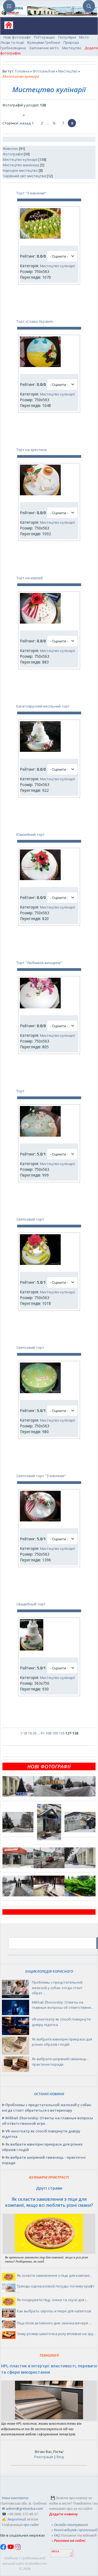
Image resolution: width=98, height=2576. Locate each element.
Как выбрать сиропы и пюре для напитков (54, 2311)
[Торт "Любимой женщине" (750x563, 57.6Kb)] (40, 1007)
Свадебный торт (31, 1604)
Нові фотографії (17, 37)
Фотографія (13, 154)
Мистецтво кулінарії (20, 159)
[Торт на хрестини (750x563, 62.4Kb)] (40, 494)
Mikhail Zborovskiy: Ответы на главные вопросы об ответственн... (63, 2005)
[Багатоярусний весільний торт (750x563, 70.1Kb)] (40, 750)
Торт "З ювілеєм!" (31, 193)
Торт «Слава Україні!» (35, 321)
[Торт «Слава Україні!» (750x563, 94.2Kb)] (40, 366)
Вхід (60, 2457)
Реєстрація (44, 2457)
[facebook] (4, 2549)
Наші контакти (15, 2498)
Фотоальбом (44, 71)
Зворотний (16, 2519)
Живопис (10, 149)
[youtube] (11, 2549)
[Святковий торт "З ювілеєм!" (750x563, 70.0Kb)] (40, 1520)
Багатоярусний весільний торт (43, 706)
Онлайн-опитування (71, 2525)
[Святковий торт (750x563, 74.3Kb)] (40, 1264)
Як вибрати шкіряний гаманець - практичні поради (60, 2062)
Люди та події (12, 42)
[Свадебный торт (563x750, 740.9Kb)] (32, 1649)
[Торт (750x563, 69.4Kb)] (40, 1135)
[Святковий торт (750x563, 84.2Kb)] (40, 1392)
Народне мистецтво (20, 170)
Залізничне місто (44, 48)
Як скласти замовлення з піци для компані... (54, 2275)
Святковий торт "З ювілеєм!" (41, 1476)
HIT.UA (55, 2552)
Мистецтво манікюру (21, 165)
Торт (20, 1091)
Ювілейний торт (30, 834)
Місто (84, 37)
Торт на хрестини (32, 450)
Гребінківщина (13, 48)
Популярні (67, 37)
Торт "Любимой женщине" (39, 963)
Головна (22, 71)
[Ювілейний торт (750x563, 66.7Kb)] (40, 879)
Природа (71, 42)
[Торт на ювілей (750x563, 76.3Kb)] (40, 622)
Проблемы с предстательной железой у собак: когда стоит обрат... (57, 1988)
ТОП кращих (44, 37)
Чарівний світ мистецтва (24, 176)
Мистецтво (72, 48)
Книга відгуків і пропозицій (76, 2530)
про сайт (31, 2525)
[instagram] (18, 2549)
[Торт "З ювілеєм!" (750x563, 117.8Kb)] (40, 237)
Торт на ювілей (30, 578)
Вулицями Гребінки (44, 42)
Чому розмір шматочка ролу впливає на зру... (56, 2334)
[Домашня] (7, 27)
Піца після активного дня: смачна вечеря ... (54, 2323)
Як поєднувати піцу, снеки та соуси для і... (53, 2300)
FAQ (57, 2535)
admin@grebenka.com (24, 2508)
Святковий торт (30, 1219)
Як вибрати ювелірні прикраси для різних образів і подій (62, 2042)
